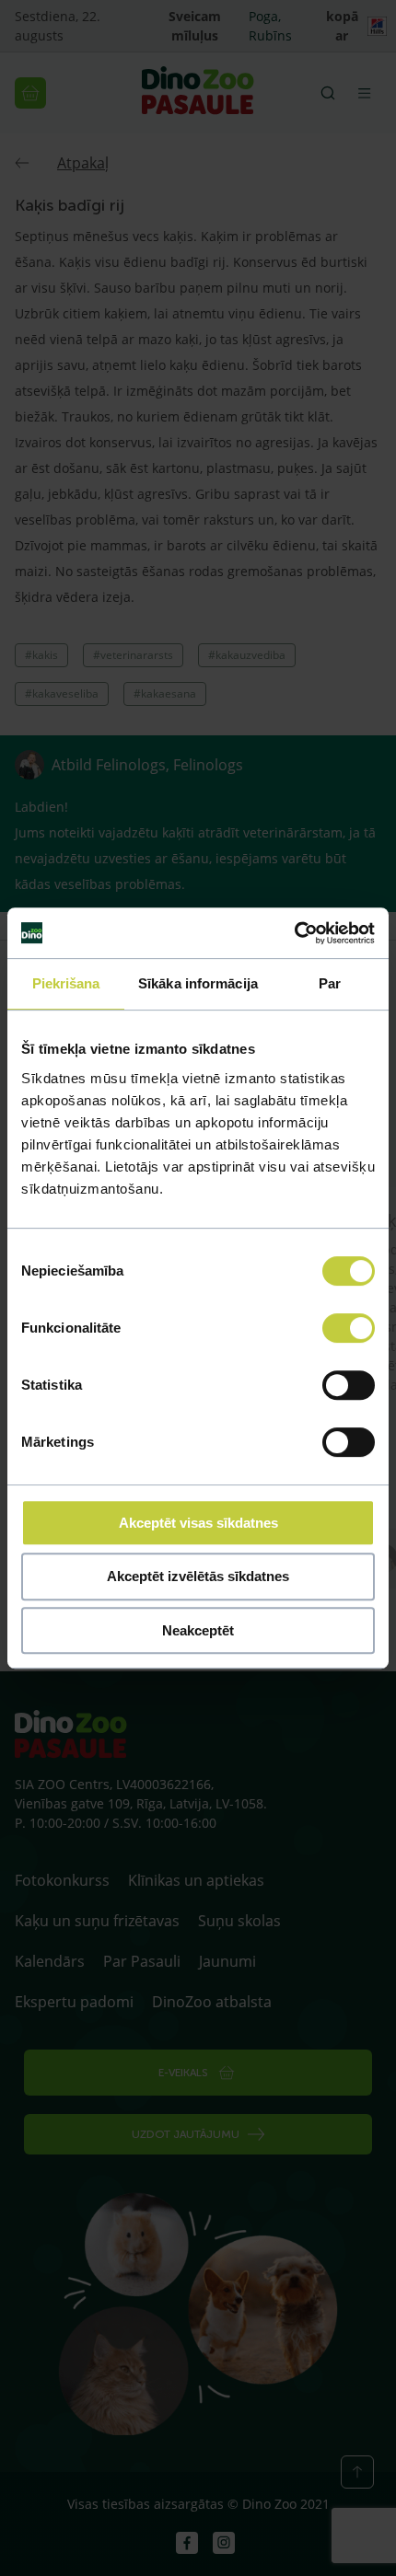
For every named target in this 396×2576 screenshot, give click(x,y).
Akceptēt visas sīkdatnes (198, 1523)
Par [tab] (330, 983)
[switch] (349, 1328)
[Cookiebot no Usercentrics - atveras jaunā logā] (294, 933)
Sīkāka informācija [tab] (198, 983)
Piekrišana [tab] (66, 983)
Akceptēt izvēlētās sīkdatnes (198, 1576)
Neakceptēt (198, 1630)
